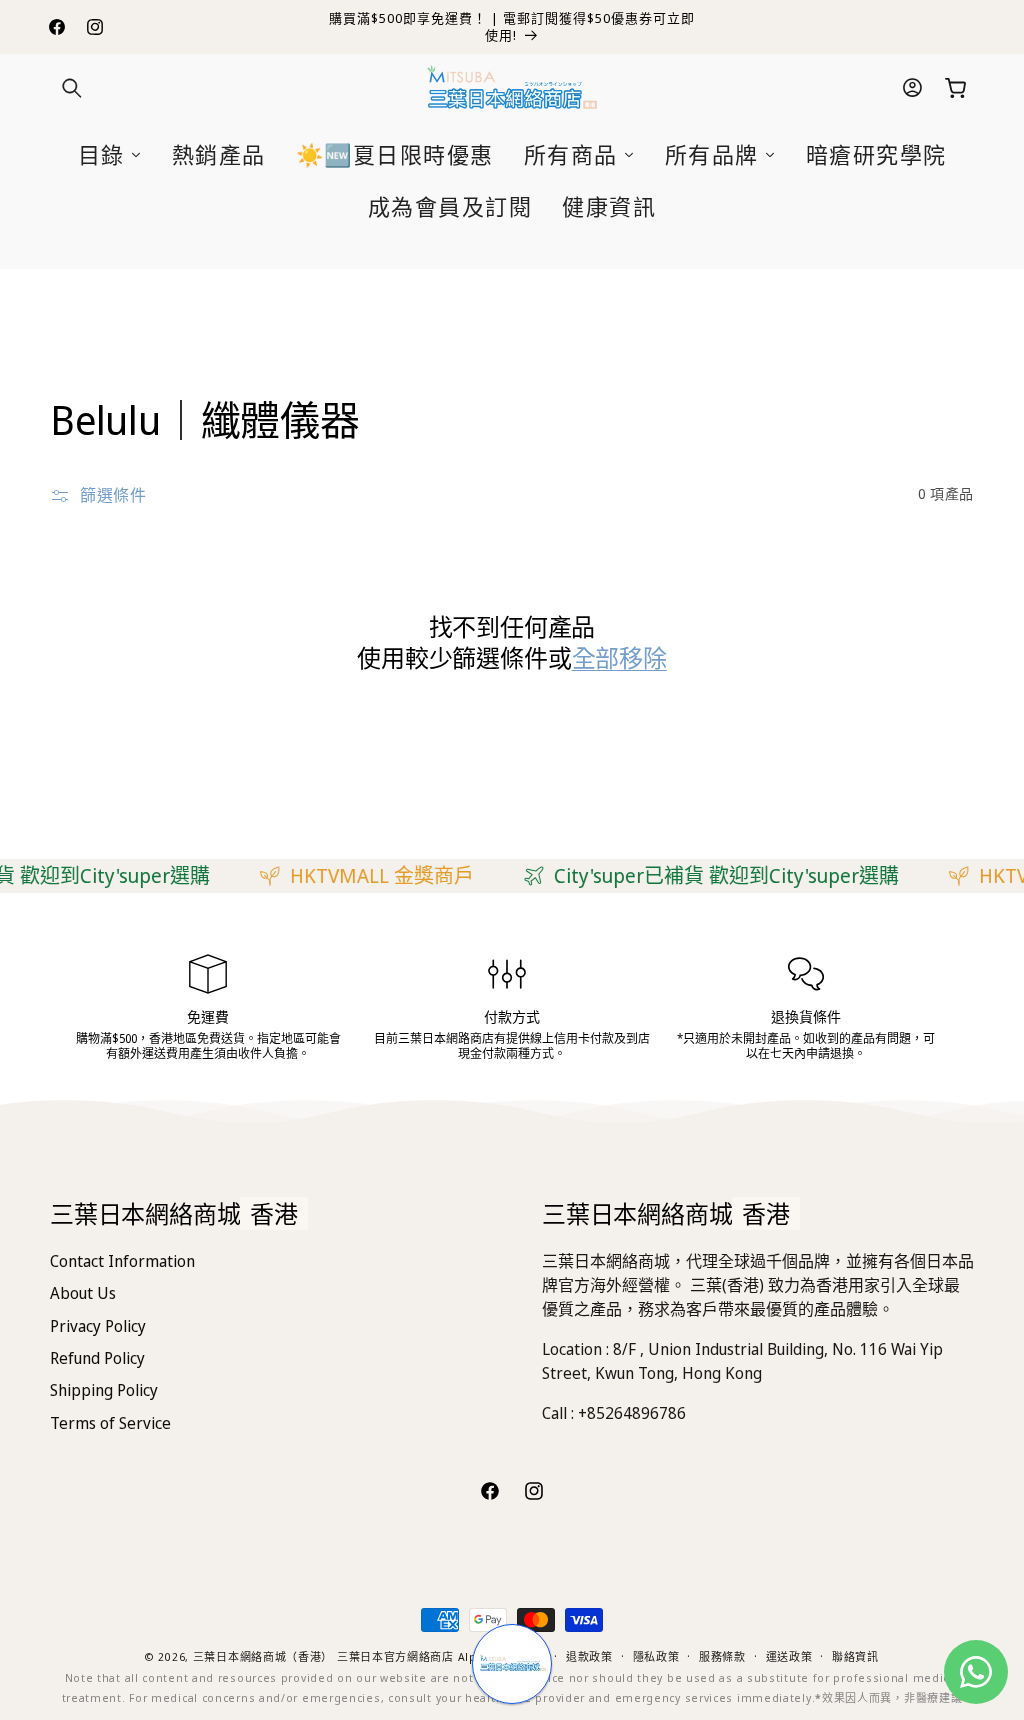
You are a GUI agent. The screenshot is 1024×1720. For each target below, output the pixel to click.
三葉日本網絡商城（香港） (263, 1656)
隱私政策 (656, 1656)
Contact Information (122, 1261)
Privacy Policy (98, 1326)
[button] (72, 88)
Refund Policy (97, 1358)
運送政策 (789, 1656)
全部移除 (619, 657)
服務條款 (722, 1656)
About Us (83, 1293)
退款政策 (589, 1656)
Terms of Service (110, 1423)
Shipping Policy (104, 1390)
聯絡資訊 (855, 1656)
